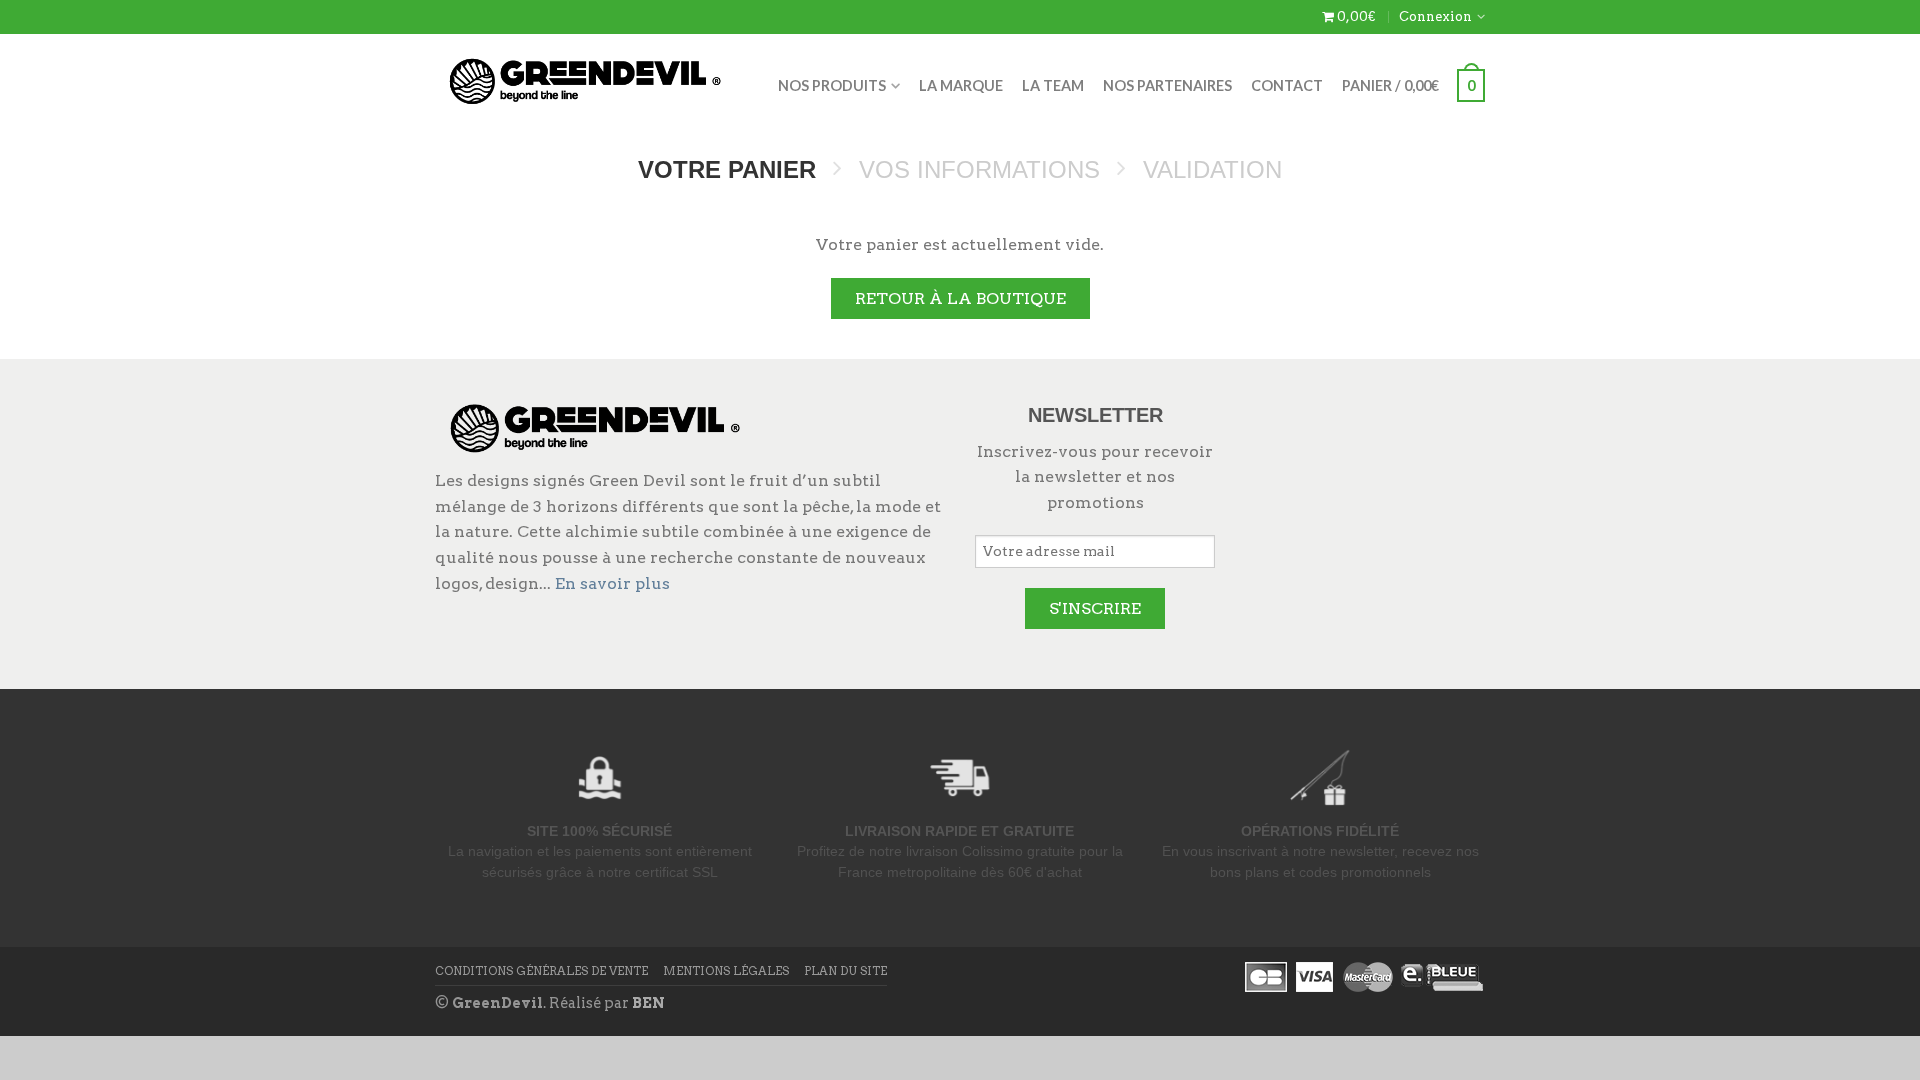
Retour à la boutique (960, 298)
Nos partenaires (1167, 85)
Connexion (1435, 16)
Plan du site (845, 971)
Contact (1287, 85)
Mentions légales (726, 971)
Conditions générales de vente (541, 971)
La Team (1053, 85)
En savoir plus (612, 583)
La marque (961, 85)
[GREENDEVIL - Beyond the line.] (585, 76)
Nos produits (832, 85)
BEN (648, 1003)
